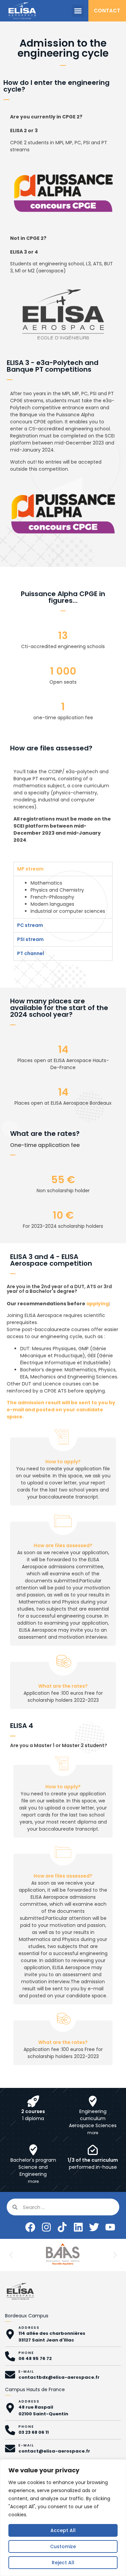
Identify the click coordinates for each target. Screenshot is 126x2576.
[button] (78, 11)
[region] (63, 2518)
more (93, 2133)
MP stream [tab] (30, 869)
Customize (63, 2546)
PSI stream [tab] (30, 939)
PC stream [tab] (30, 925)
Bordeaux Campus (27, 2316)
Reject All (63, 2563)
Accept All (63, 2530)
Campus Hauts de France (35, 2389)
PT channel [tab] (31, 953)
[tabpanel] (63, 897)
